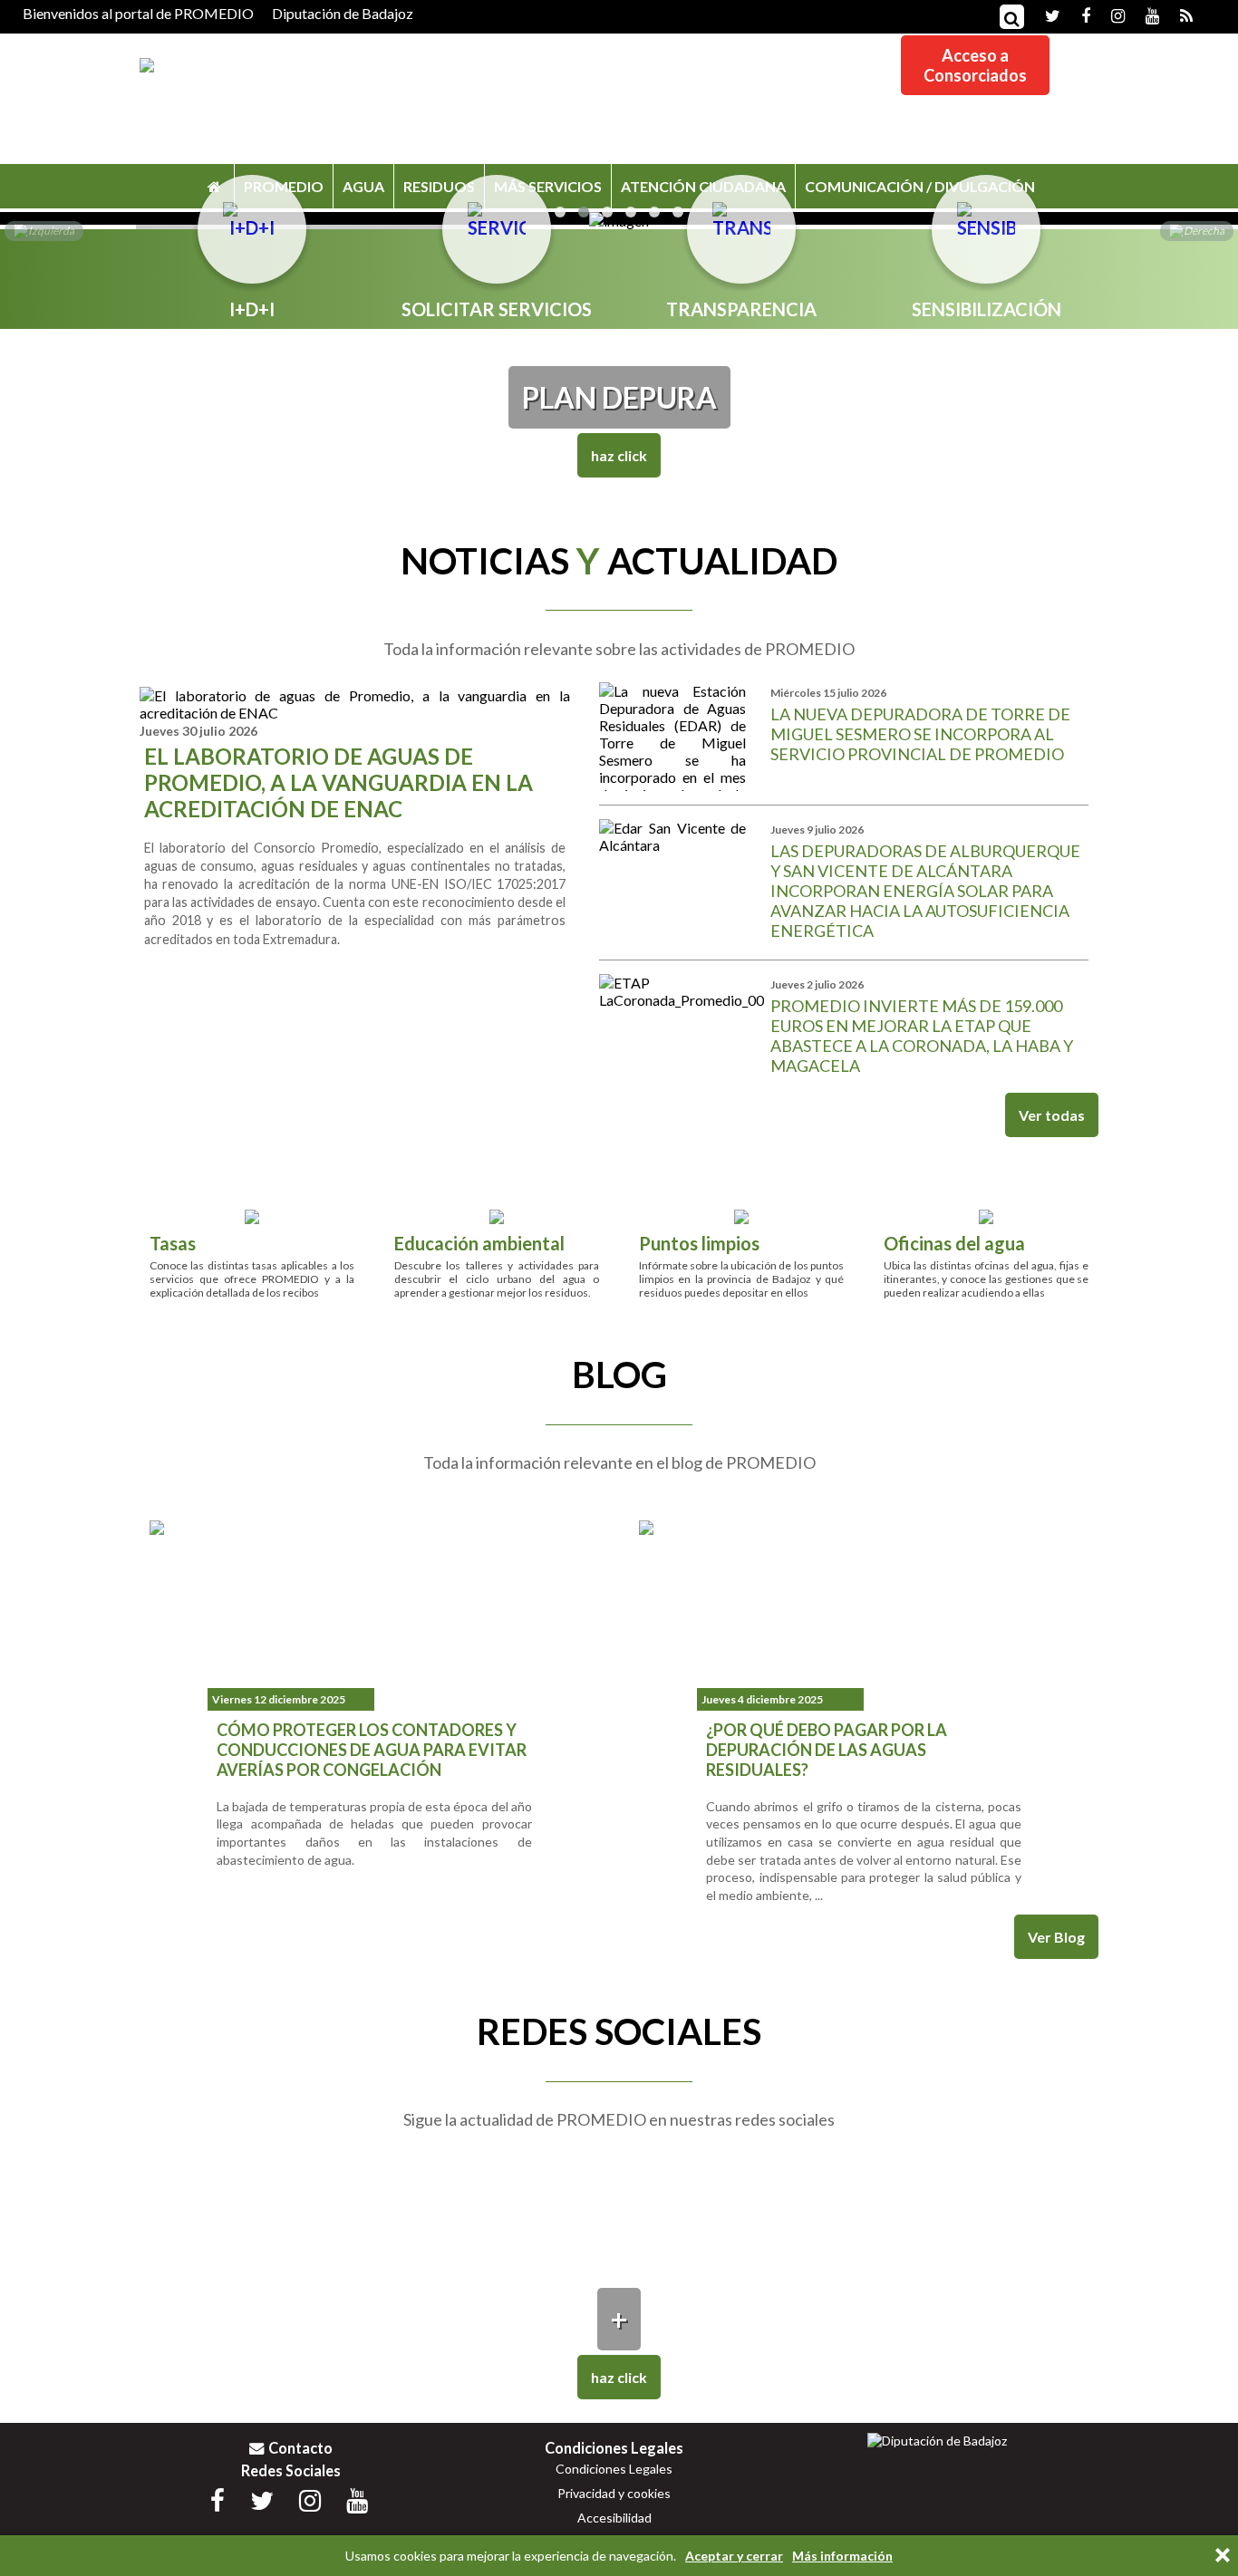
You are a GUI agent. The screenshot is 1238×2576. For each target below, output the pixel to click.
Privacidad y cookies (614, 2493)
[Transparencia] (741, 213)
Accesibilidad (614, 2518)
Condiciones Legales (614, 2469)
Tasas (173, 1243)
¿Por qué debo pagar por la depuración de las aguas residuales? (827, 1750)
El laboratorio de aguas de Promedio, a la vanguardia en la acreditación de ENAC (339, 782)
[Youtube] (1143, 14)
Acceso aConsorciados (975, 65)
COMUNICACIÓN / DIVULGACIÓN (920, 186)
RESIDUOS (439, 186)
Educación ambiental (479, 1243)
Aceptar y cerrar (734, 2556)
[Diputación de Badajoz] (937, 2441)
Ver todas (1052, 1115)
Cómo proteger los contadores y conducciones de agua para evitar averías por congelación (372, 1750)
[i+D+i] (252, 213)
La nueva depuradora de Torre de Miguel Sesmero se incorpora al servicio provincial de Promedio (920, 734)
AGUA (363, 186)
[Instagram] (1109, 14)
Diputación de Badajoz (343, 13)
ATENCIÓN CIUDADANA (703, 186)
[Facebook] (1077, 14)
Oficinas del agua (954, 1243)
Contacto (300, 2448)
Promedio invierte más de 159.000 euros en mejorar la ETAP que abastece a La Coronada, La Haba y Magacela (922, 1036)
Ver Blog (1056, 1937)
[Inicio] (214, 186)
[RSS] (1177, 14)
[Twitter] (1044, 14)
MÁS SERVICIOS (548, 186)
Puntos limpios (699, 1243)
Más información (842, 2556)
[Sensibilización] (986, 213)
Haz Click (619, 455)
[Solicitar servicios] (497, 213)
